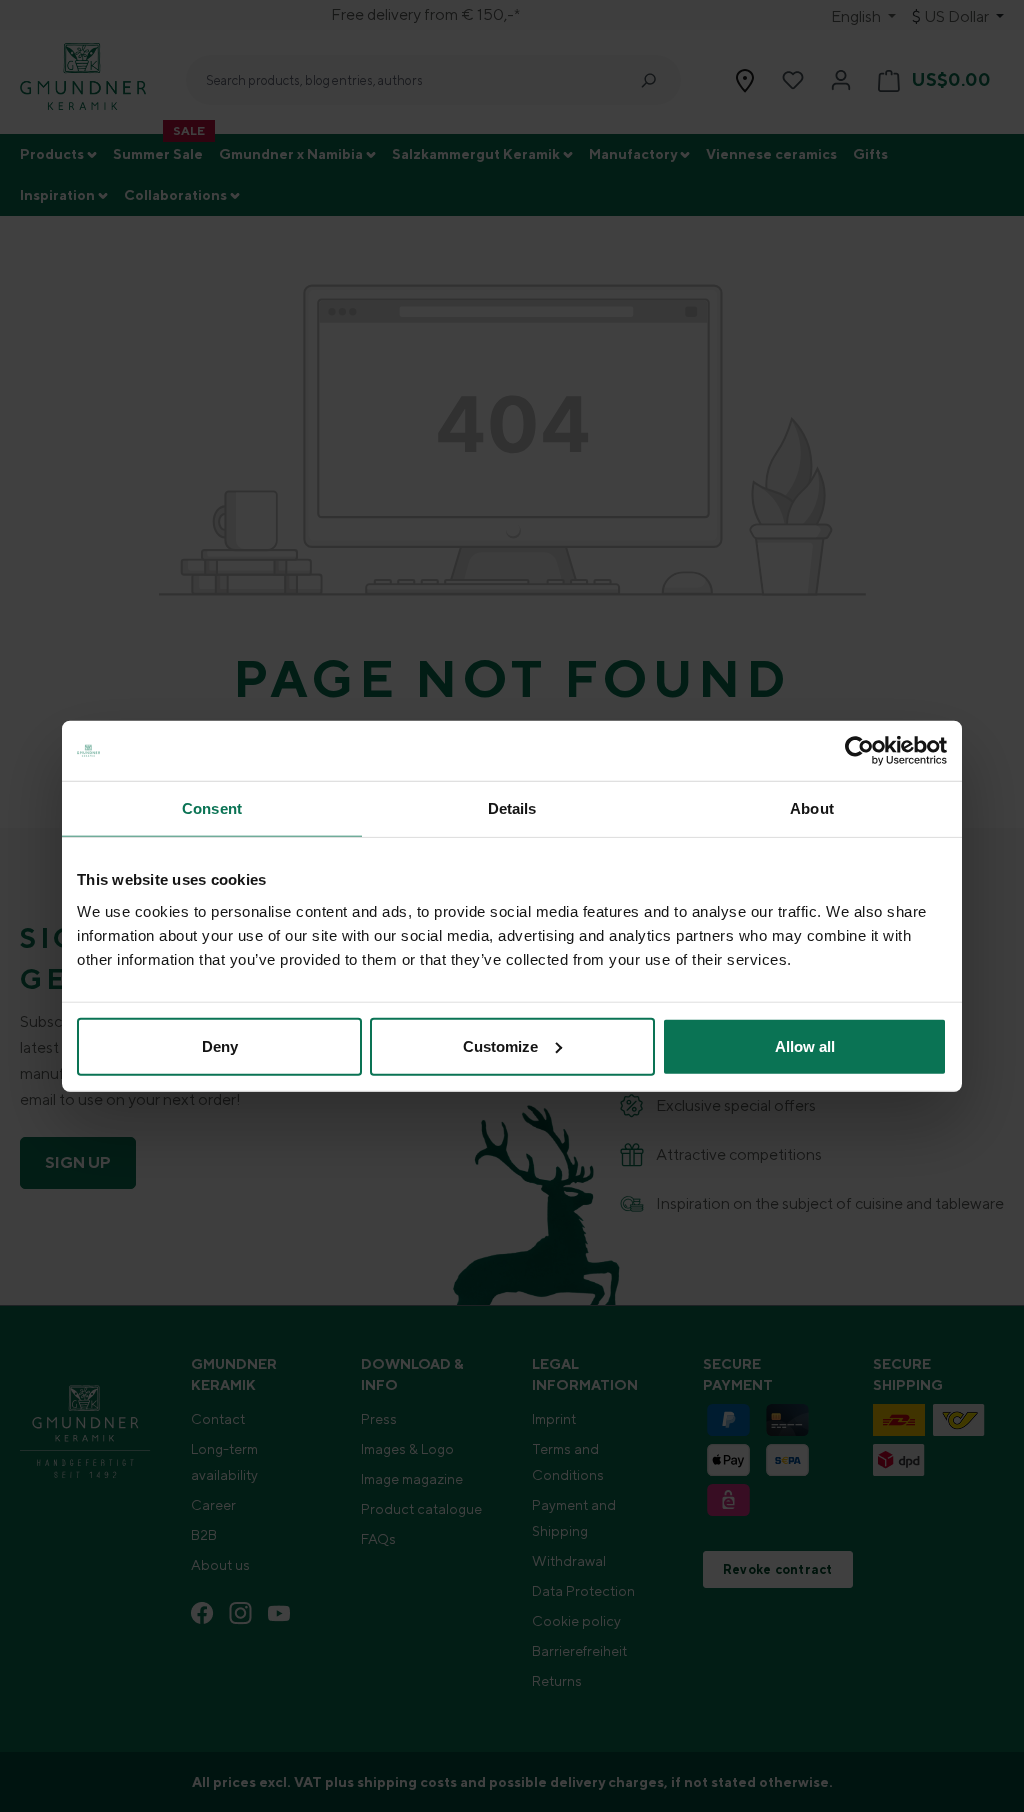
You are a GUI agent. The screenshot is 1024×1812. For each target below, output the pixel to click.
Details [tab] (512, 808)
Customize (500, 1045)
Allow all (805, 1045)
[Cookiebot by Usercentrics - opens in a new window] (859, 751)
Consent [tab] (212, 808)
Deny (220, 1045)
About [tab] (812, 808)
